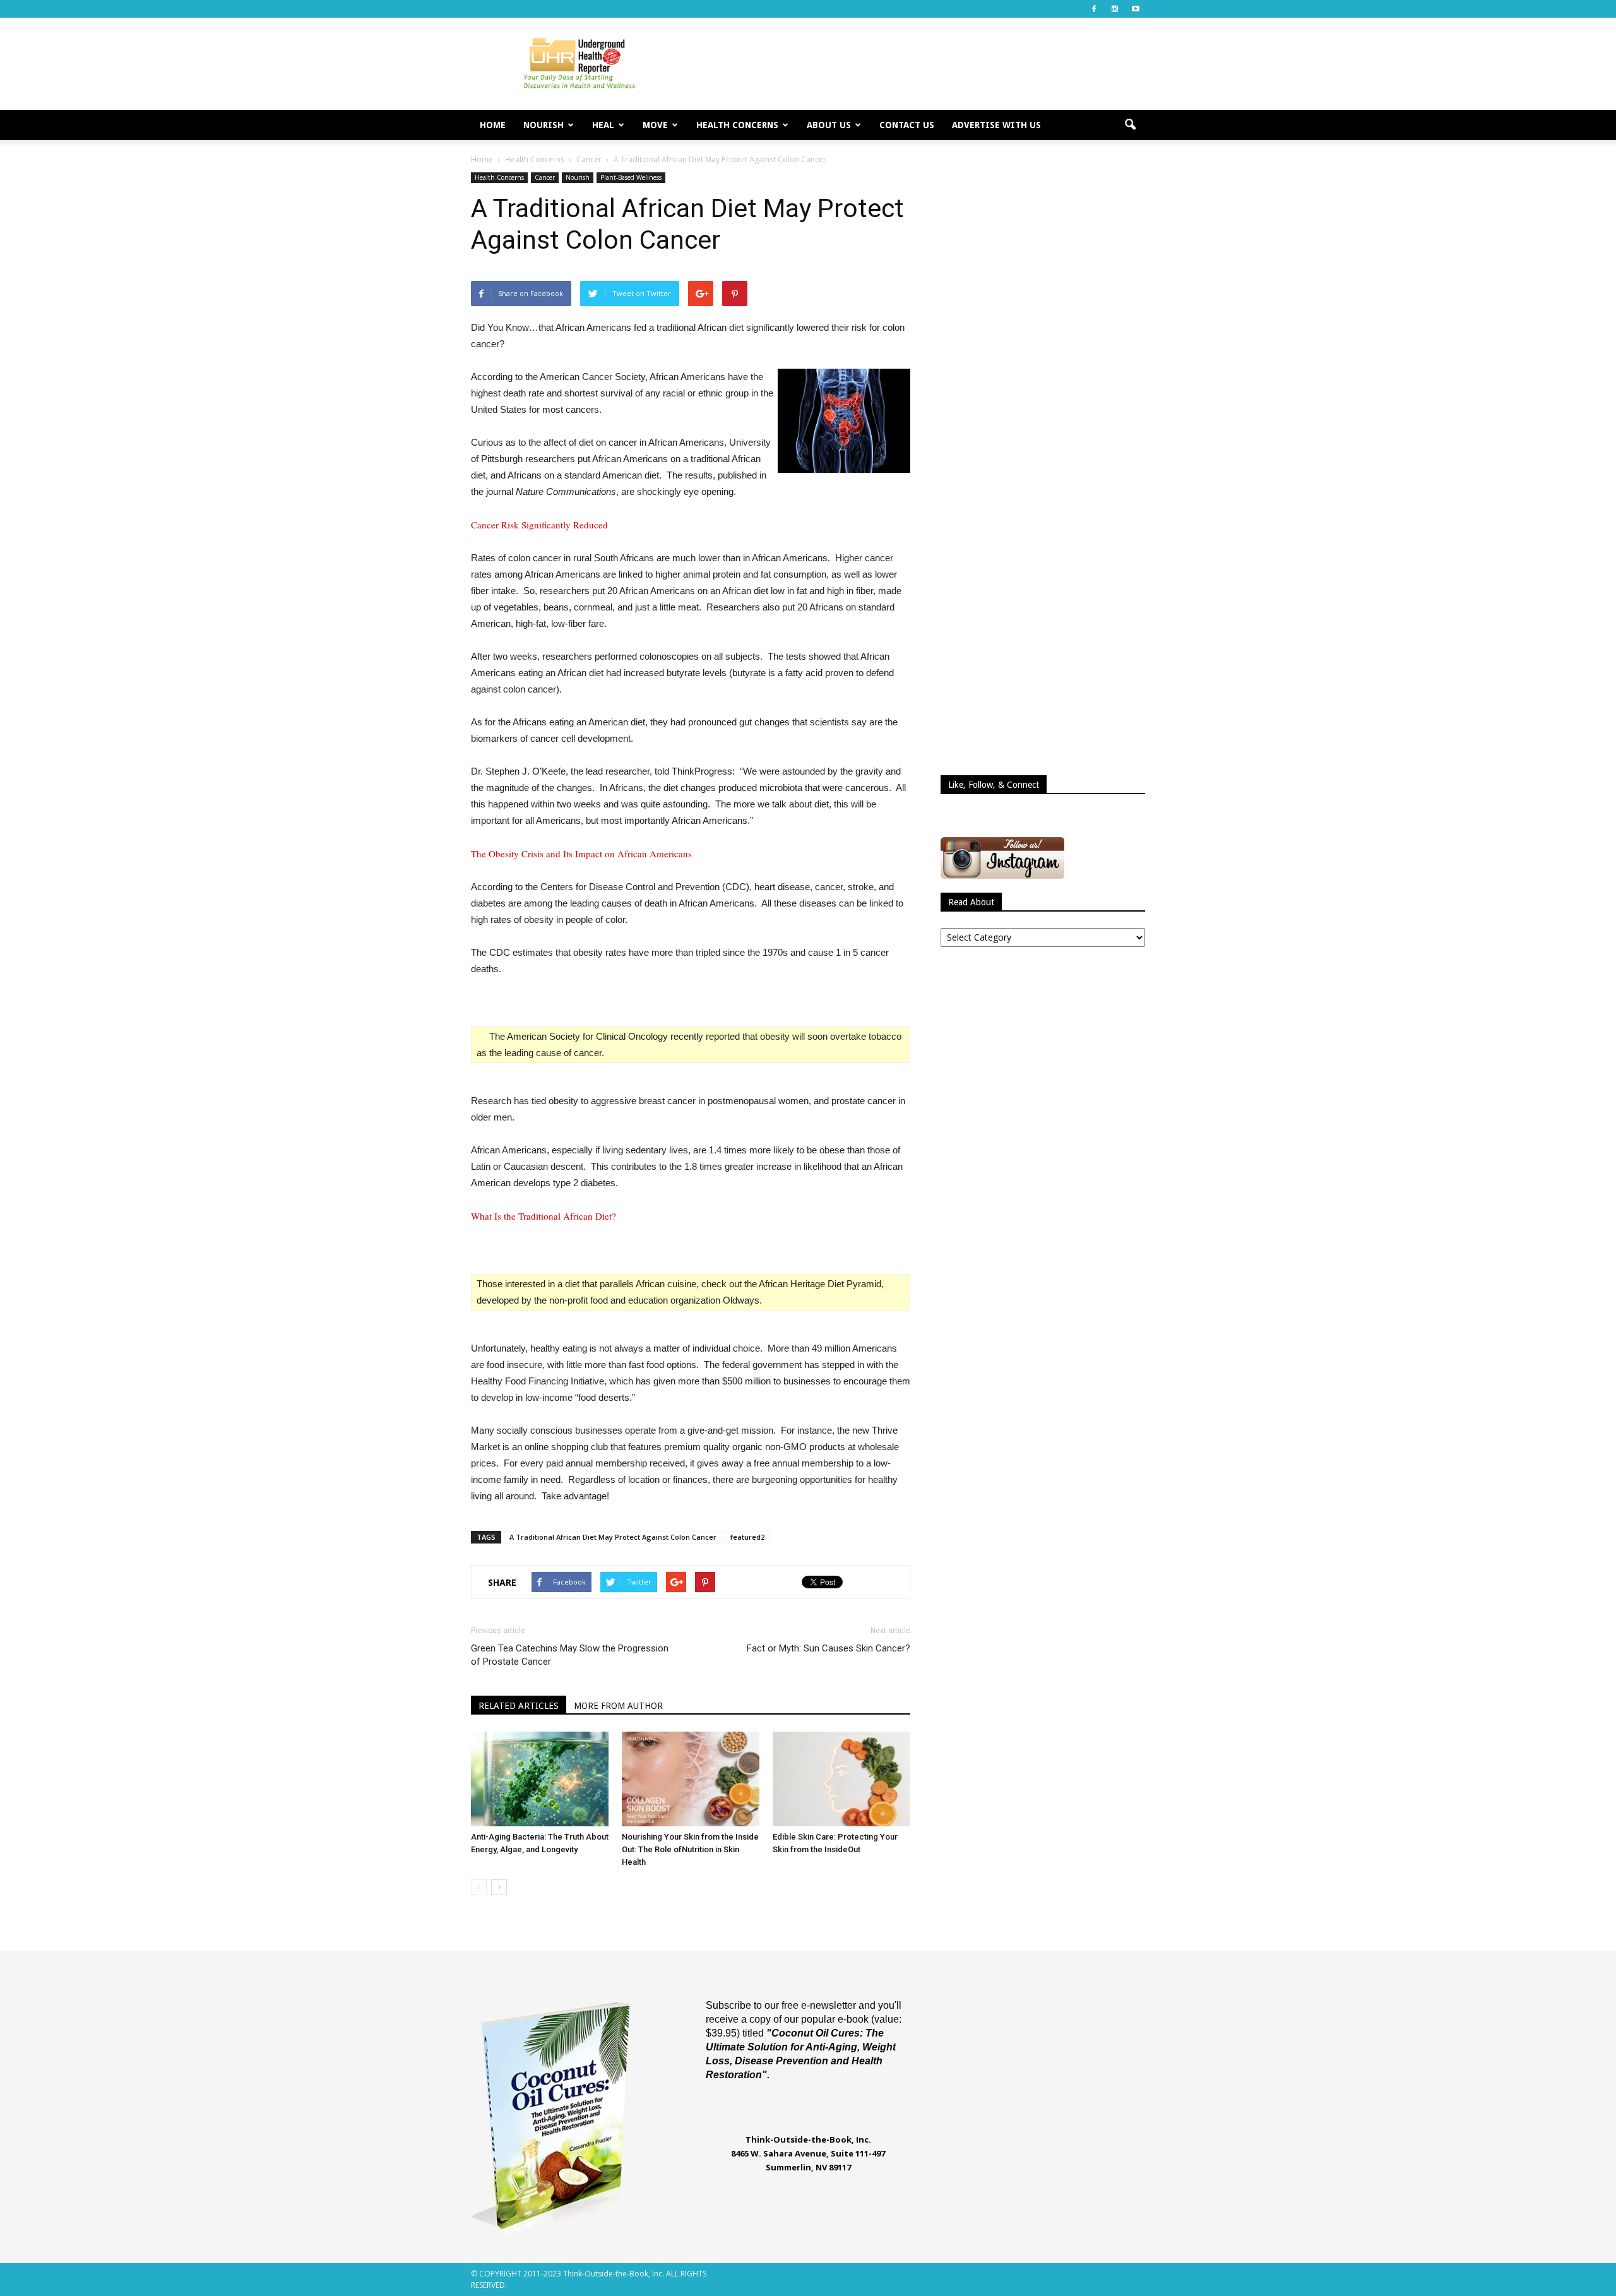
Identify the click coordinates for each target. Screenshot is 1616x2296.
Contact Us (907, 125)
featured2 (747, 1537)
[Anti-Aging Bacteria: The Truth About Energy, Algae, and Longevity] (540, 1779)
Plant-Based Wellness (631, 177)
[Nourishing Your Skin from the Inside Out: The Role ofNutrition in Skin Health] (691, 1779)
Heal (603, 125)
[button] (1130, 125)
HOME (493, 125)
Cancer (545, 177)
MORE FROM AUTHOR (618, 1706)
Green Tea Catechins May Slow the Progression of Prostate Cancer (570, 1655)
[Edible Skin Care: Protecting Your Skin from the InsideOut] (841, 1779)
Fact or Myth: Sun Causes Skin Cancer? (829, 1648)
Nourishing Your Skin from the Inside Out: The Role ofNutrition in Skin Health (690, 1849)
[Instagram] (1115, 9)
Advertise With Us (996, 125)
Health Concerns (737, 125)
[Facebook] (1094, 9)
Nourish (544, 125)
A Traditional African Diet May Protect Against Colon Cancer (613, 1537)
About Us (829, 125)
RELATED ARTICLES (519, 1706)
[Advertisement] (915, 64)
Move (655, 125)
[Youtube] (1136, 9)
